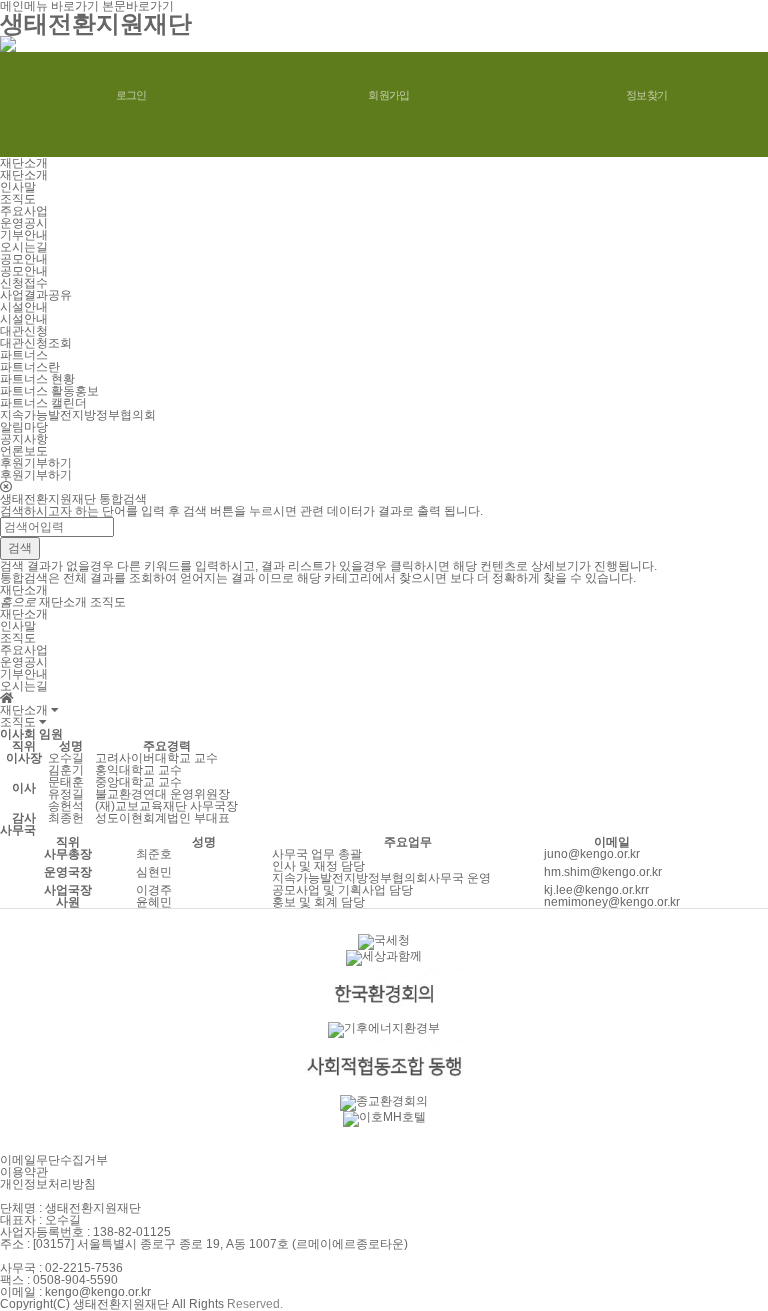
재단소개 (24, 175)
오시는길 (24, 247)
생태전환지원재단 (96, 23)
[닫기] (384, 487)
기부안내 (24, 235)
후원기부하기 (36, 475)
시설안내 (24, 319)
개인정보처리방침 (48, 1184)
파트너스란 (30, 367)
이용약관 (24, 1172)
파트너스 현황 (37, 379)
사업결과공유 (36, 295)
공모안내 (24, 271)
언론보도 (24, 451)
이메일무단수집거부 (54, 1160)
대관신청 (24, 331)
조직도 (18, 199)
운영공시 (24, 223)
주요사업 (24, 211)
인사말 (18, 187)
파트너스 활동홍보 (49, 391)
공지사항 (24, 439)
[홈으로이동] (7, 698)
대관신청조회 (36, 343)
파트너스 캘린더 (43, 403)
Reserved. (255, 1304)
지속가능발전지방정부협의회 (78, 415)
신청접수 (24, 283)
